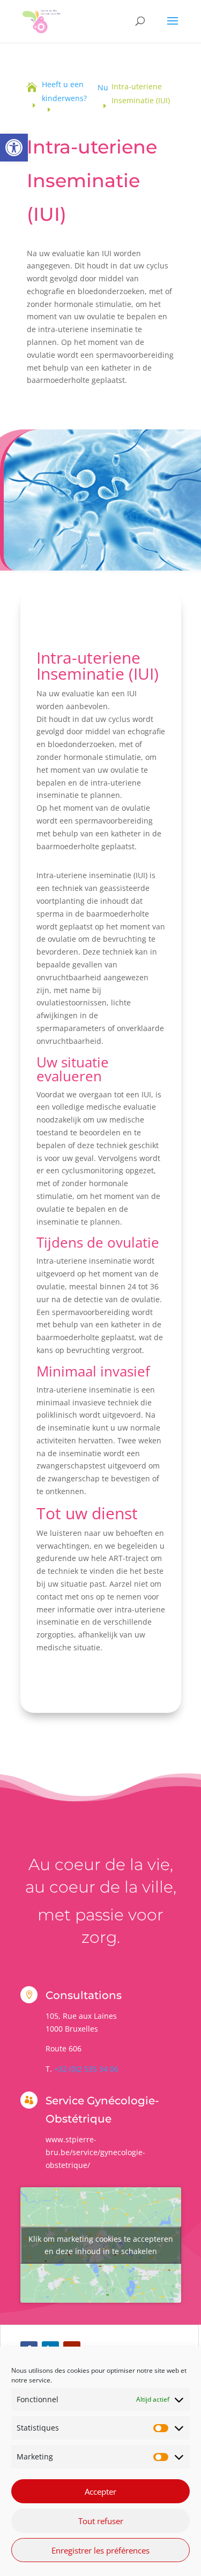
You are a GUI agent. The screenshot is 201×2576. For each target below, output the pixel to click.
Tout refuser (101, 2521)
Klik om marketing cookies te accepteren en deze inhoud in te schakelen (101, 2245)
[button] (14, 148)
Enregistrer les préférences (100, 2550)
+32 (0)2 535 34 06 (86, 2069)
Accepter (100, 2492)
